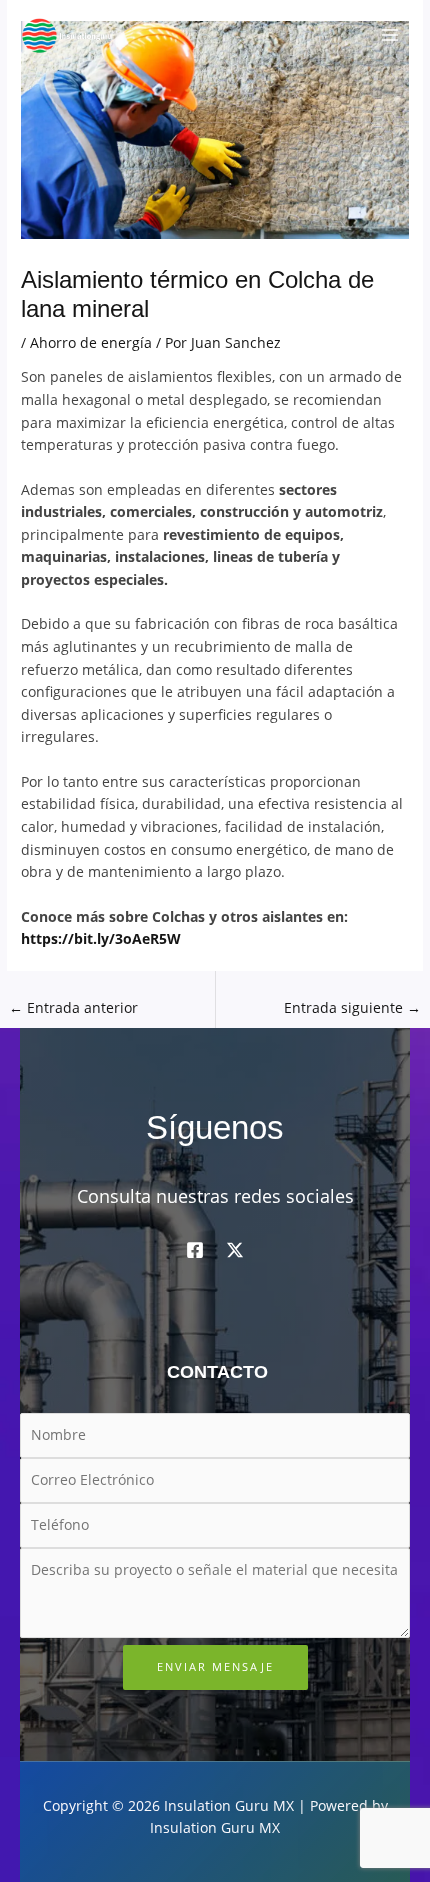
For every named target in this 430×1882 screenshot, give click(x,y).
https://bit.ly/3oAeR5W (101, 938)
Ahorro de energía (91, 342)
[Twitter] (235, 1250)
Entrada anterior (73, 1007)
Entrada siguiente (352, 1007)
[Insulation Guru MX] (70, 35)
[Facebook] (195, 1250)
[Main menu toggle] (390, 35)
